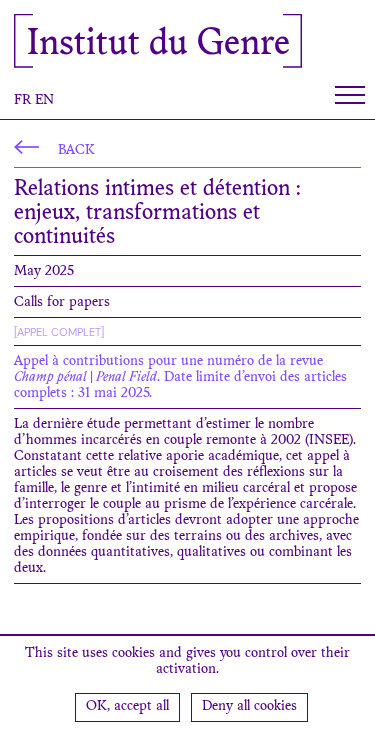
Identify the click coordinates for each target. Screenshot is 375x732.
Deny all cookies (249, 707)
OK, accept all (127, 707)
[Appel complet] (59, 332)
